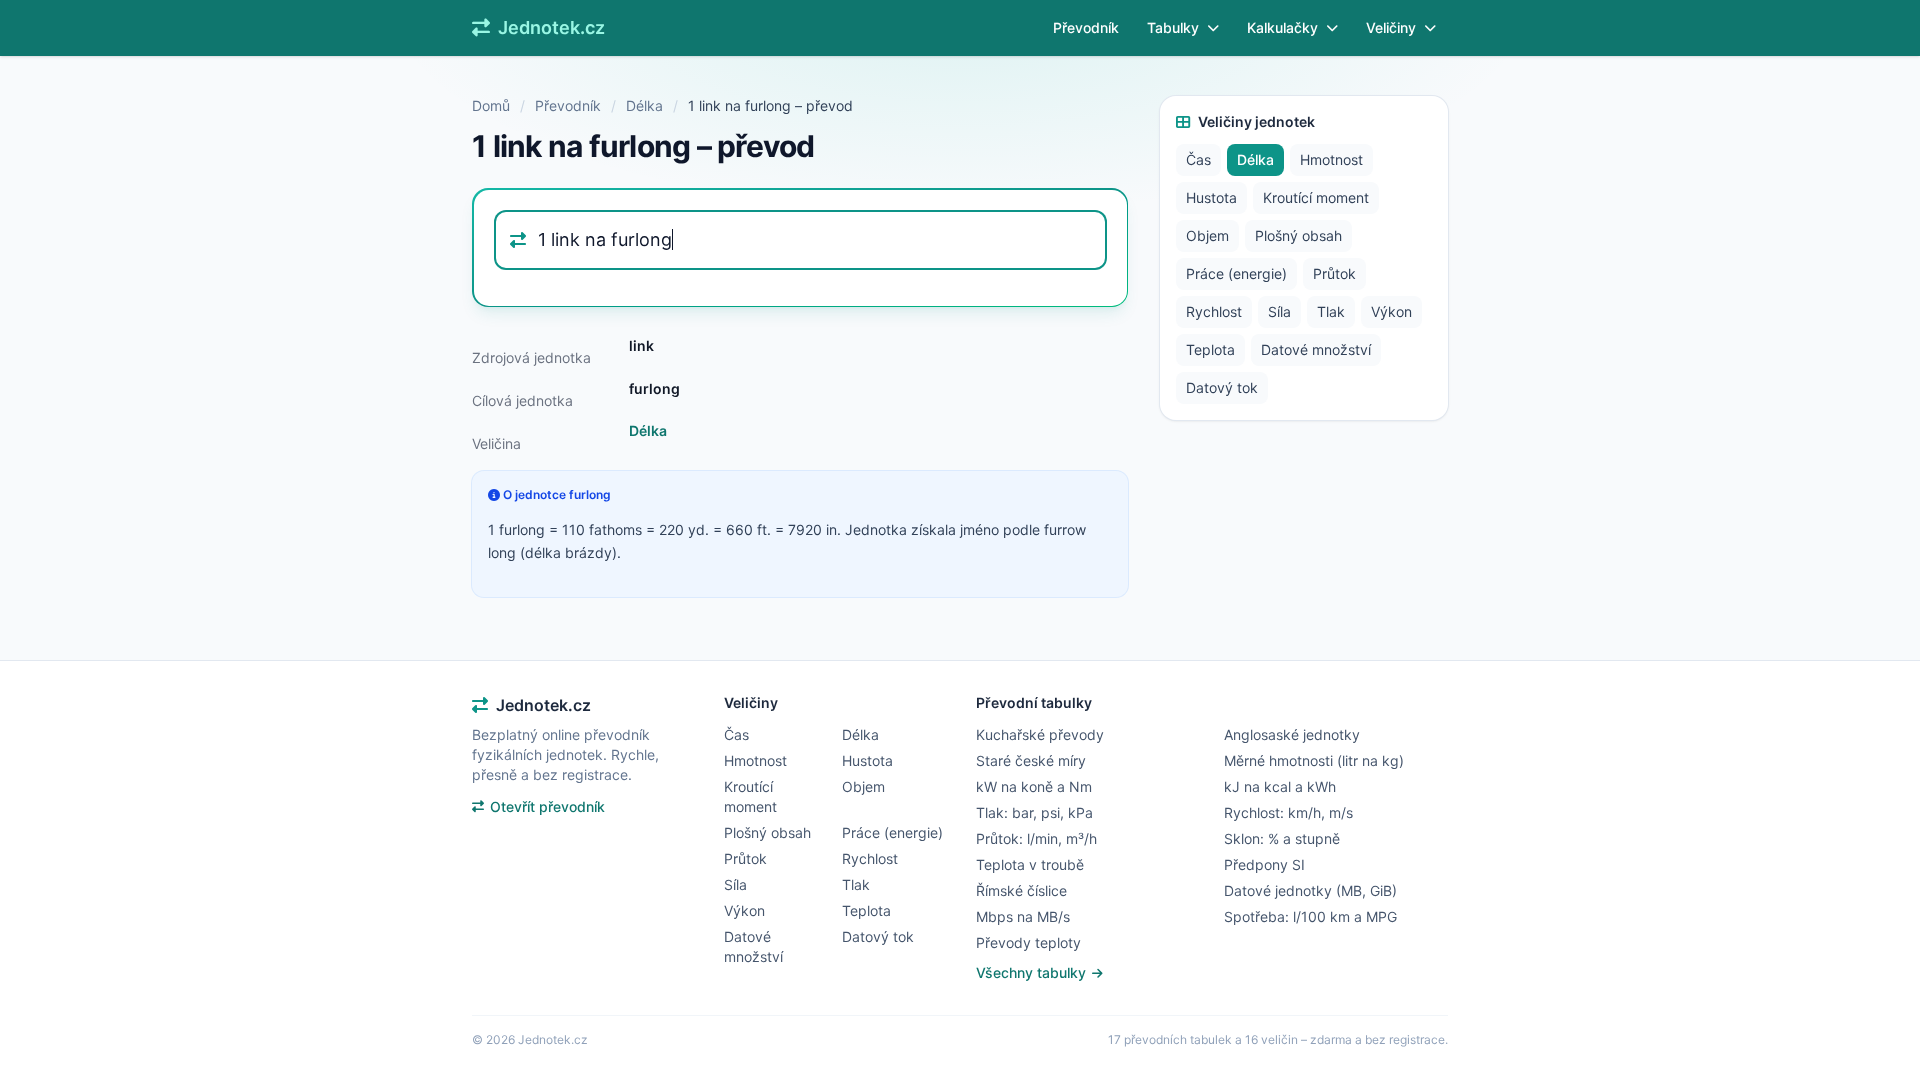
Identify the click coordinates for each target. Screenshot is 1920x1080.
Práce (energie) (1236, 273)
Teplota (1210, 349)
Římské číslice (1021, 890)
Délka (644, 105)
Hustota (1211, 197)
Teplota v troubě (1030, 864)
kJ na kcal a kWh (1280, 786)
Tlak (1331, 311)
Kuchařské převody (1040, 734)
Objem (1207, 235)
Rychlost (1214, 311)
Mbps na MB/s (1023, 916)
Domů (491, 105)
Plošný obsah (1298, 235)
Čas (1198, 159)
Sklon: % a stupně (1282, 838)
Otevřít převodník (547, 806)
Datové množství (1316, 349)
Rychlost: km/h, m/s (1288, 812)
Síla (1279, 311)
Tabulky (1173, 27)
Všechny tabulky (1033, 972)
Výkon (1391, 311)
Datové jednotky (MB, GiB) (1310, 890)
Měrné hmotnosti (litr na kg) (1314, 760)
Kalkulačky (1282, 27)
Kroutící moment (1316, 197)
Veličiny (1391, 27)
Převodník (1086, 27)
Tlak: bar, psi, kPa (1034, 812)
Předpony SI (1264, 864)
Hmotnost (1331, 159)
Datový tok (1222, 387)
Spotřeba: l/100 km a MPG (1310, 916)
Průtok (1334, 273)
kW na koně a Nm (1034, 786)
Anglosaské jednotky (1292, 734)
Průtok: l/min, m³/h (1036, 838)
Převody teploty (1028, 942)
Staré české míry (1031, 760)
